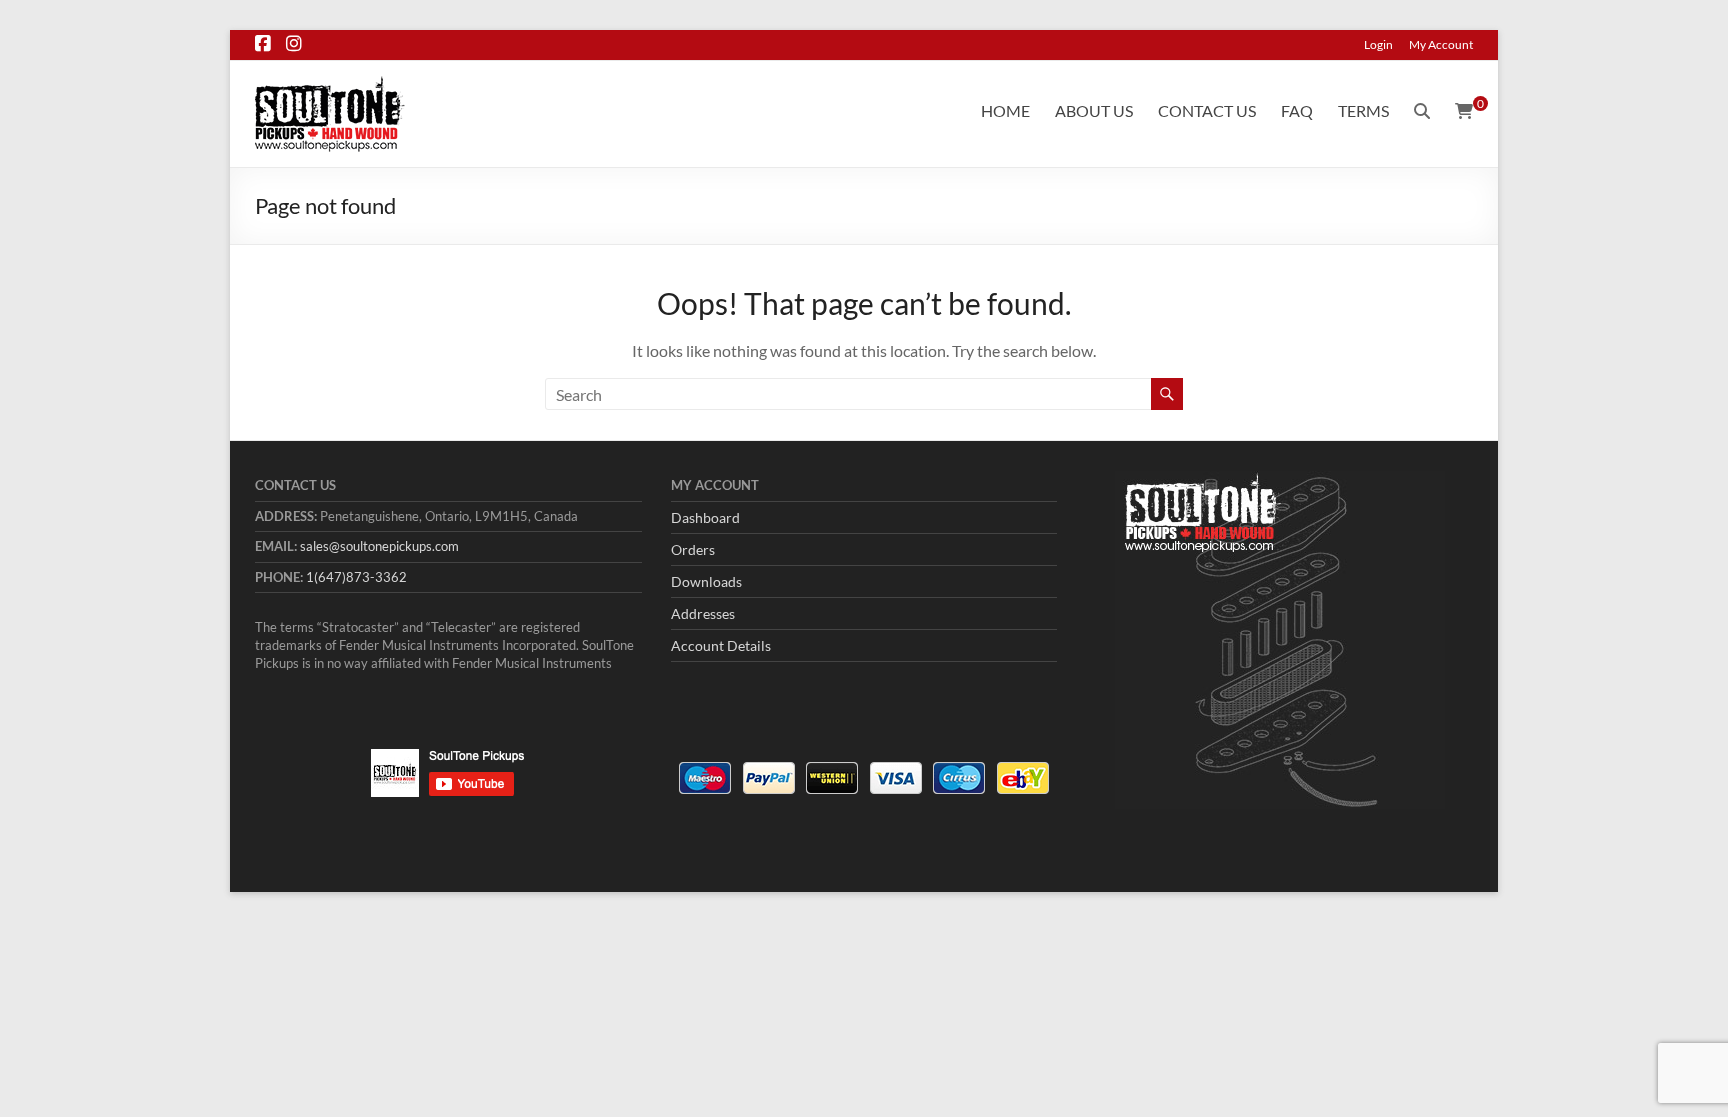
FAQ (1297, 110)
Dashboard (705, 517)
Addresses (703, 613)
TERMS (1363, 110)
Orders (693, 549)
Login (1378, 44)
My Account (1441, 44)
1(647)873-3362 (356, 577)
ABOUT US (1094, 110)
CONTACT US (1207, 110)
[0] (1464, 111)
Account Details (721, 645)
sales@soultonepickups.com (379, 546)
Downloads (706, 581)
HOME (1005, 110)
